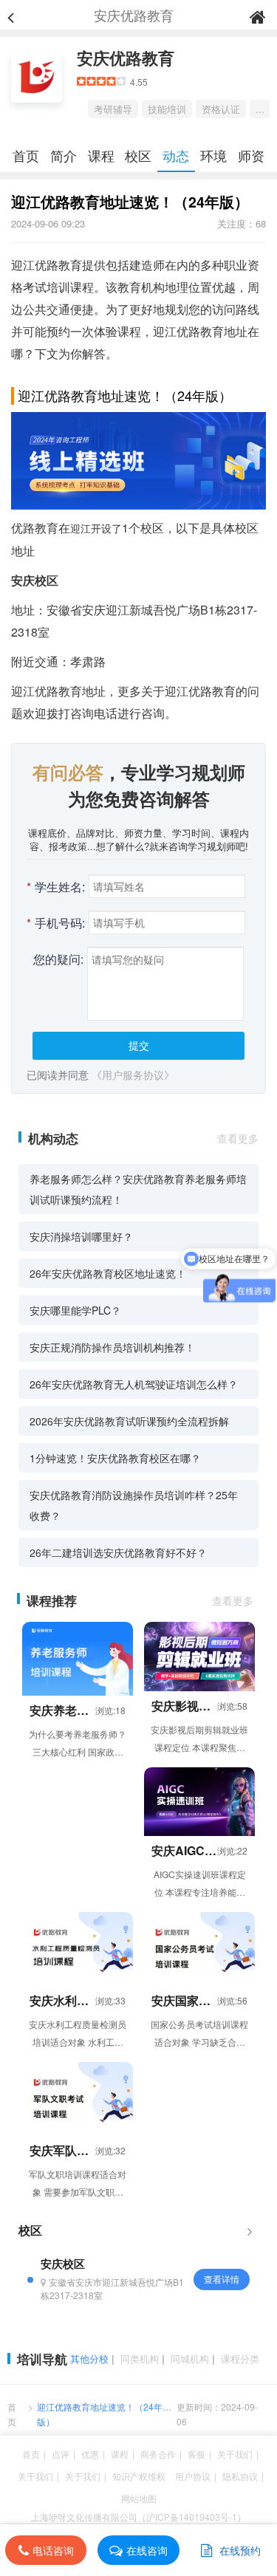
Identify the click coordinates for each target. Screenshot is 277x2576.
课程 (101, 155)
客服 (196, 2454)
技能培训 (167, 109)
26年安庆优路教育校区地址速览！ (108, 1273)
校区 (138, 155)
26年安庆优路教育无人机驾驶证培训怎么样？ (134, 1384)
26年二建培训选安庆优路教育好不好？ (118, 1552)
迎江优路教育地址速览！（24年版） (100, 2414)
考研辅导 (113, 109)
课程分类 (240, 2359)
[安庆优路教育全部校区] (250, 2230)
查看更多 (238, 1138)
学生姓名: (56, 887)
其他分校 (89, 2359)
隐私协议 (240, 2476)
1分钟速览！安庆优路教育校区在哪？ (115, 1458)
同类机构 (140, 2359)
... (260, 109)
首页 (26, 155)
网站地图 (139, 2498)
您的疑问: (58, 959)
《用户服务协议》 (133, 1075)
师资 (251, 155)
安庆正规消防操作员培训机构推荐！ (112, 1347)
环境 (213, 155)
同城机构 (190, 2359)
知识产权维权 (139, 2476)
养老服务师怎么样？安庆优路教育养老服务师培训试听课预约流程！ (138, 1189)
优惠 (90, 2454)
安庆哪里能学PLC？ (75, 1310)
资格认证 (221, 109)
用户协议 (193, 2476)
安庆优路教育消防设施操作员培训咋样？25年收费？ (134, 1505)
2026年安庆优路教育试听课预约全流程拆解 (129, 1421)
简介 (64, 155)
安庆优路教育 (126, 58)
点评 (61, 2454)
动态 (176, 155)
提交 (139, 1045)
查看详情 (222, 2279)
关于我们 (235, 2454)
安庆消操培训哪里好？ (81, 1236)
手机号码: (56, 923)
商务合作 (158, 2454)
